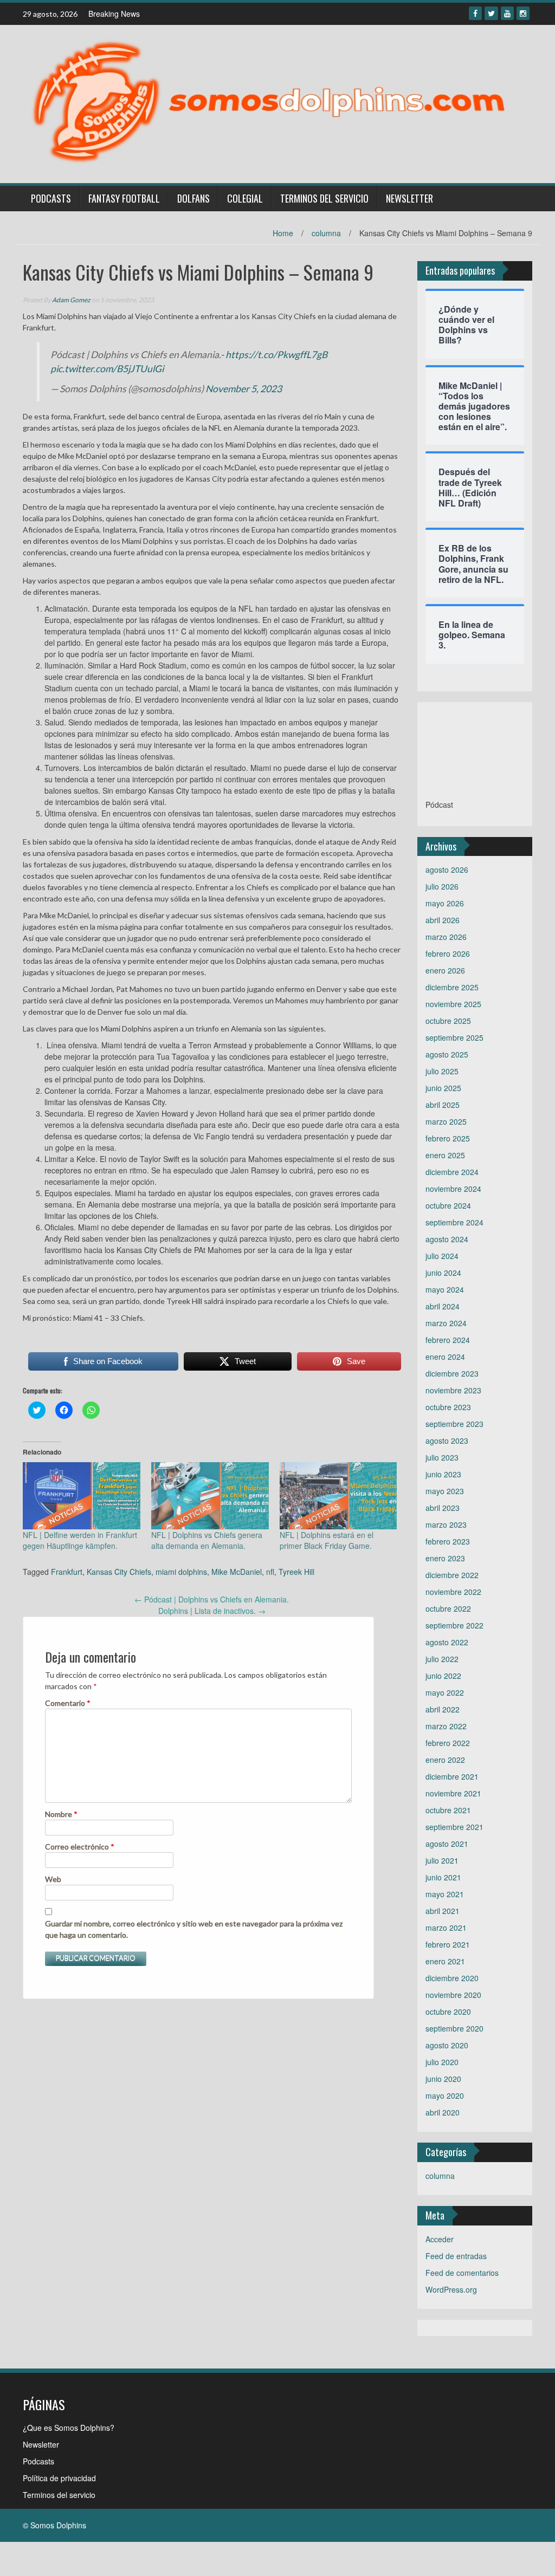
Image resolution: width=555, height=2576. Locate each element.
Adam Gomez (71, 300)
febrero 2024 (448, 1340)
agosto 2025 (447, 1054)
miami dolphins (181, 1572)
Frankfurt (67, 1572)
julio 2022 (442, 1659)
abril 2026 (443, 920)
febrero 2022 (448, 1743)
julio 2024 (442, 1256)
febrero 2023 (448, 1541)
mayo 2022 (445, 1692)
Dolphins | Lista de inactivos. (212, 1611)
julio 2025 (442, 1071)
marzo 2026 (446, 937)
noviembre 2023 (453, 1390)
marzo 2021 (446, 1928)
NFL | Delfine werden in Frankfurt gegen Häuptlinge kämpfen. (80, 1540)
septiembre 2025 (454, 1037)
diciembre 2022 (452, 1575)
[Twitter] (491, 13)
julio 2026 (442, 886)
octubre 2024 (448, 1205)
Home (283, 233)
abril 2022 (443, 1709)
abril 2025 (443, 1105)
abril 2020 (443, 2112)
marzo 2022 (446, 1726)
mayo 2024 (445, 1289)
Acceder (440, 2239)
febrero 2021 (448, 1944)
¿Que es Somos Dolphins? (69, 2428)
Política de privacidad (59, 2478)
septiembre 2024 (454, 1222)
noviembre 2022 (453, 1592)
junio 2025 (443, 1088)
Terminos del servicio (324, 198)
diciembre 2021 (452, 1776)
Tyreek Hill (296, 1572)
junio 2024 (443, 1273)
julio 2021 (442, 1860)
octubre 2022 (448, 1608)
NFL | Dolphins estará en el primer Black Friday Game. (327, 1540)
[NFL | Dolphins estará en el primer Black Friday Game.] (338, 1496)
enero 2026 (445, 970)
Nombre (61, 1814)
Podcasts (51, 198)
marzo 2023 (446, 1524)
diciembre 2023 (452, 1373)
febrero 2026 (448, 953)
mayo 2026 (445, 903)
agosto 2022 (447, 1642)
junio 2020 (443, 2079)
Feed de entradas (456, 2256)
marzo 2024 (446, 1323)
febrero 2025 (448, 1138)
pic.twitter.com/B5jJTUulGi (107, 369)
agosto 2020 (447, 2045)
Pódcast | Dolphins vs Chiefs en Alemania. (212, 1599)
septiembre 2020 (454, 2028)
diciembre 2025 (452, 987)
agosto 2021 (447, 1844)
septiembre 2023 (454, 1424)
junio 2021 (443, 1877)
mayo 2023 (445, 1491)
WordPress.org (451, 2289)
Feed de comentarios (462, 2273)
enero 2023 (445, 1558)
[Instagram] (523, 13)
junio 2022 (443, 1676)
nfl (270, 1572)
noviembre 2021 (453, 1793)
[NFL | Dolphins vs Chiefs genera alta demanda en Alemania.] (210, 1496)
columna (326, 233)
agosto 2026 (447, 870)
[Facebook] (475, 13)
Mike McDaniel (237, 1572)
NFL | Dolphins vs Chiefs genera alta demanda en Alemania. (207, 1540)
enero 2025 (445, 1155)
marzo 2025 (446, 1121)
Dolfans (193, 198)
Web (53, 1879)
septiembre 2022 (454, 1625)
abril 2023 (443, 1508)
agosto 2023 (447, 1441)
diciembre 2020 (452, 1978)
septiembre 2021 (454, 1827)
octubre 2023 (448, 1407)
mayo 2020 (445, 2095)
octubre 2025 (448, 1021)
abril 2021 (443, 1911)
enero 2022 (445, 1760)
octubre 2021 (448, 1810)
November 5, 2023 (244, 389)
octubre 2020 (448, 2012)
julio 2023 (442, 1457)
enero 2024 (445, 1357)
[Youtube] (507, 13)
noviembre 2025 (453, 1004)
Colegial (245, 198)
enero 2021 (445, 1961)
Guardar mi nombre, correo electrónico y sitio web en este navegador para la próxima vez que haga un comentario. (194, 1929)
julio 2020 (442, 2062)
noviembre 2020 (453, 1995)
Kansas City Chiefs (119, 1572)
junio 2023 (443, 1474)
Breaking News (114, 14)
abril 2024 (443, 1306)
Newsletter (409, 198)
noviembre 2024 (453, 1189)
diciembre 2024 (452, 1172)
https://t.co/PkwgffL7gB (276, 355)
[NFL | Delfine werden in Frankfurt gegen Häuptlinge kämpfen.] (82, 1496)
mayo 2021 (445, 1894)
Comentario (68, 1703)
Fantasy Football (124, 198)
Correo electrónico (80, 1847)
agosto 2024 (447, 1239)
